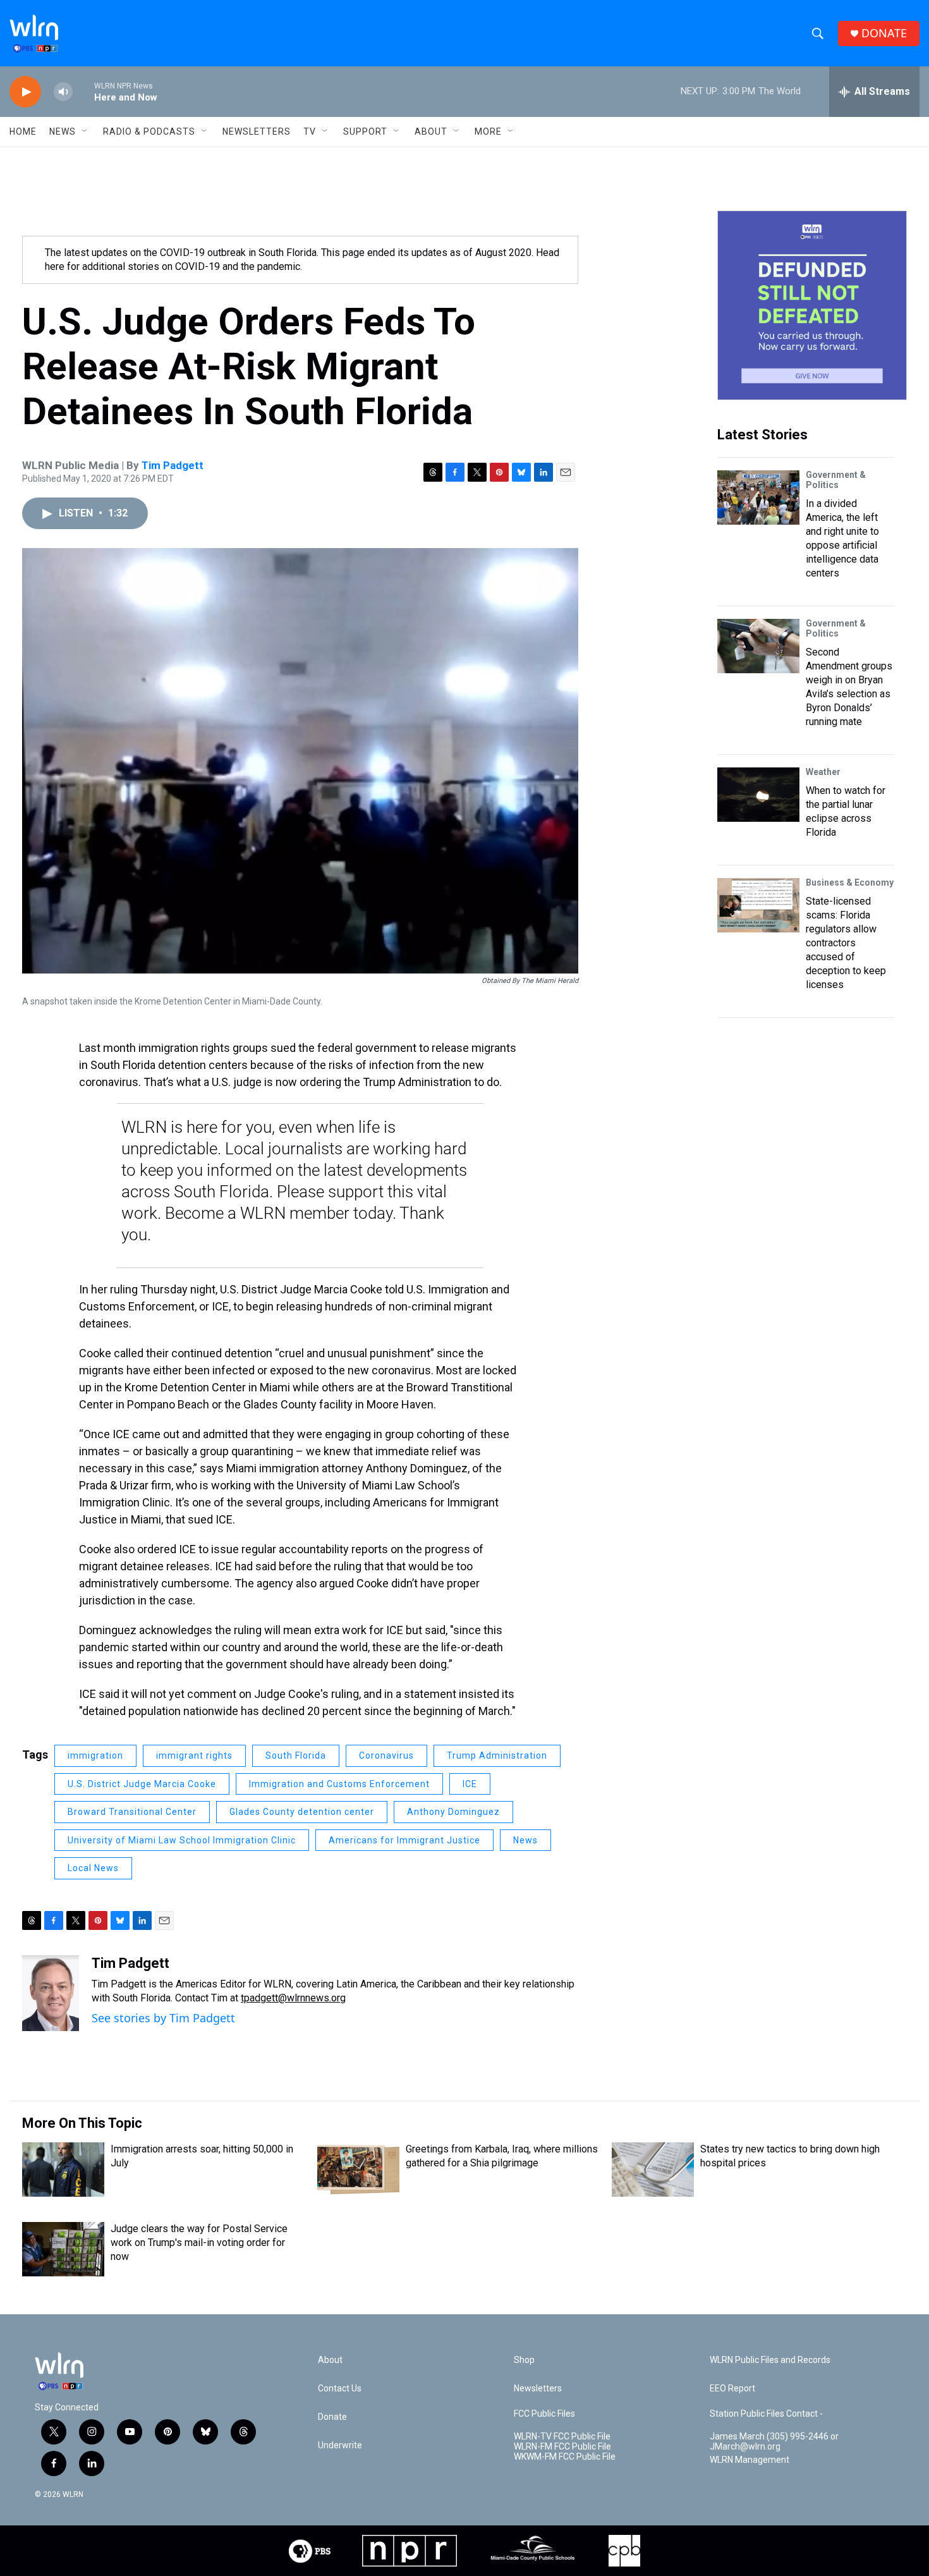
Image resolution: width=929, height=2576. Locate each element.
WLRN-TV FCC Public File (562, 2437)
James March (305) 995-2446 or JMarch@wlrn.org (774, 2442)
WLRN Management (750, 2460)
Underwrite (340, 2445)
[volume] (63, 92)
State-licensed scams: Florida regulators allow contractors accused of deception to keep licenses (846, 943)
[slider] (83, 91)
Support (365, 131)
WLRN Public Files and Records (770, 2360)
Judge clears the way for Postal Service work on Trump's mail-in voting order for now (199, 2243)
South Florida (296, 1755)
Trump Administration (497, 1755)
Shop (524, 2360)
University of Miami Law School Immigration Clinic (182, 1840)
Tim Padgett (173, 465)
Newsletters (257, 131)
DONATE (884, 33)
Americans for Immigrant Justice (404, 1840)
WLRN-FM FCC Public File (562, 2447)
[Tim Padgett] (51, 1993)
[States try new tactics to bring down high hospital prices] (653, 2170)
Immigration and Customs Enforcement (339, 1784)
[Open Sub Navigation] (85, 131)
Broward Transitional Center (132, 1812)
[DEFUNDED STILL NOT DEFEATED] (812, 305)
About (431, 131)
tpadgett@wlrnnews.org (293, 1998)
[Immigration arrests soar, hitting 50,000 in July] (63, 2170)
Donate (332, 2417)
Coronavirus (386, 1755)
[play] (25, 92)
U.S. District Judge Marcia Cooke (142, 1784)
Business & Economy (850, 882)
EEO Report (732, 2389)
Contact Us (340, 2389)
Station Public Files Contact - (766, 2414)
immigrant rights (194, 1755)
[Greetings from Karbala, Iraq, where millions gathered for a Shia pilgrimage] (358, 2170)
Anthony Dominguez (453, 1812)
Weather (823, 772)
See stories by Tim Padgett (163, 2018)
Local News (93, 1868)
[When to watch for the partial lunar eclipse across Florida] (758, 795)
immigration (95, 1755)
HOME (23, 131)
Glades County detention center (302, 1812)
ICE (470, 1784)
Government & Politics (836, 480)
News (525, 1840)
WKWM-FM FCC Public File (565, 2457)
